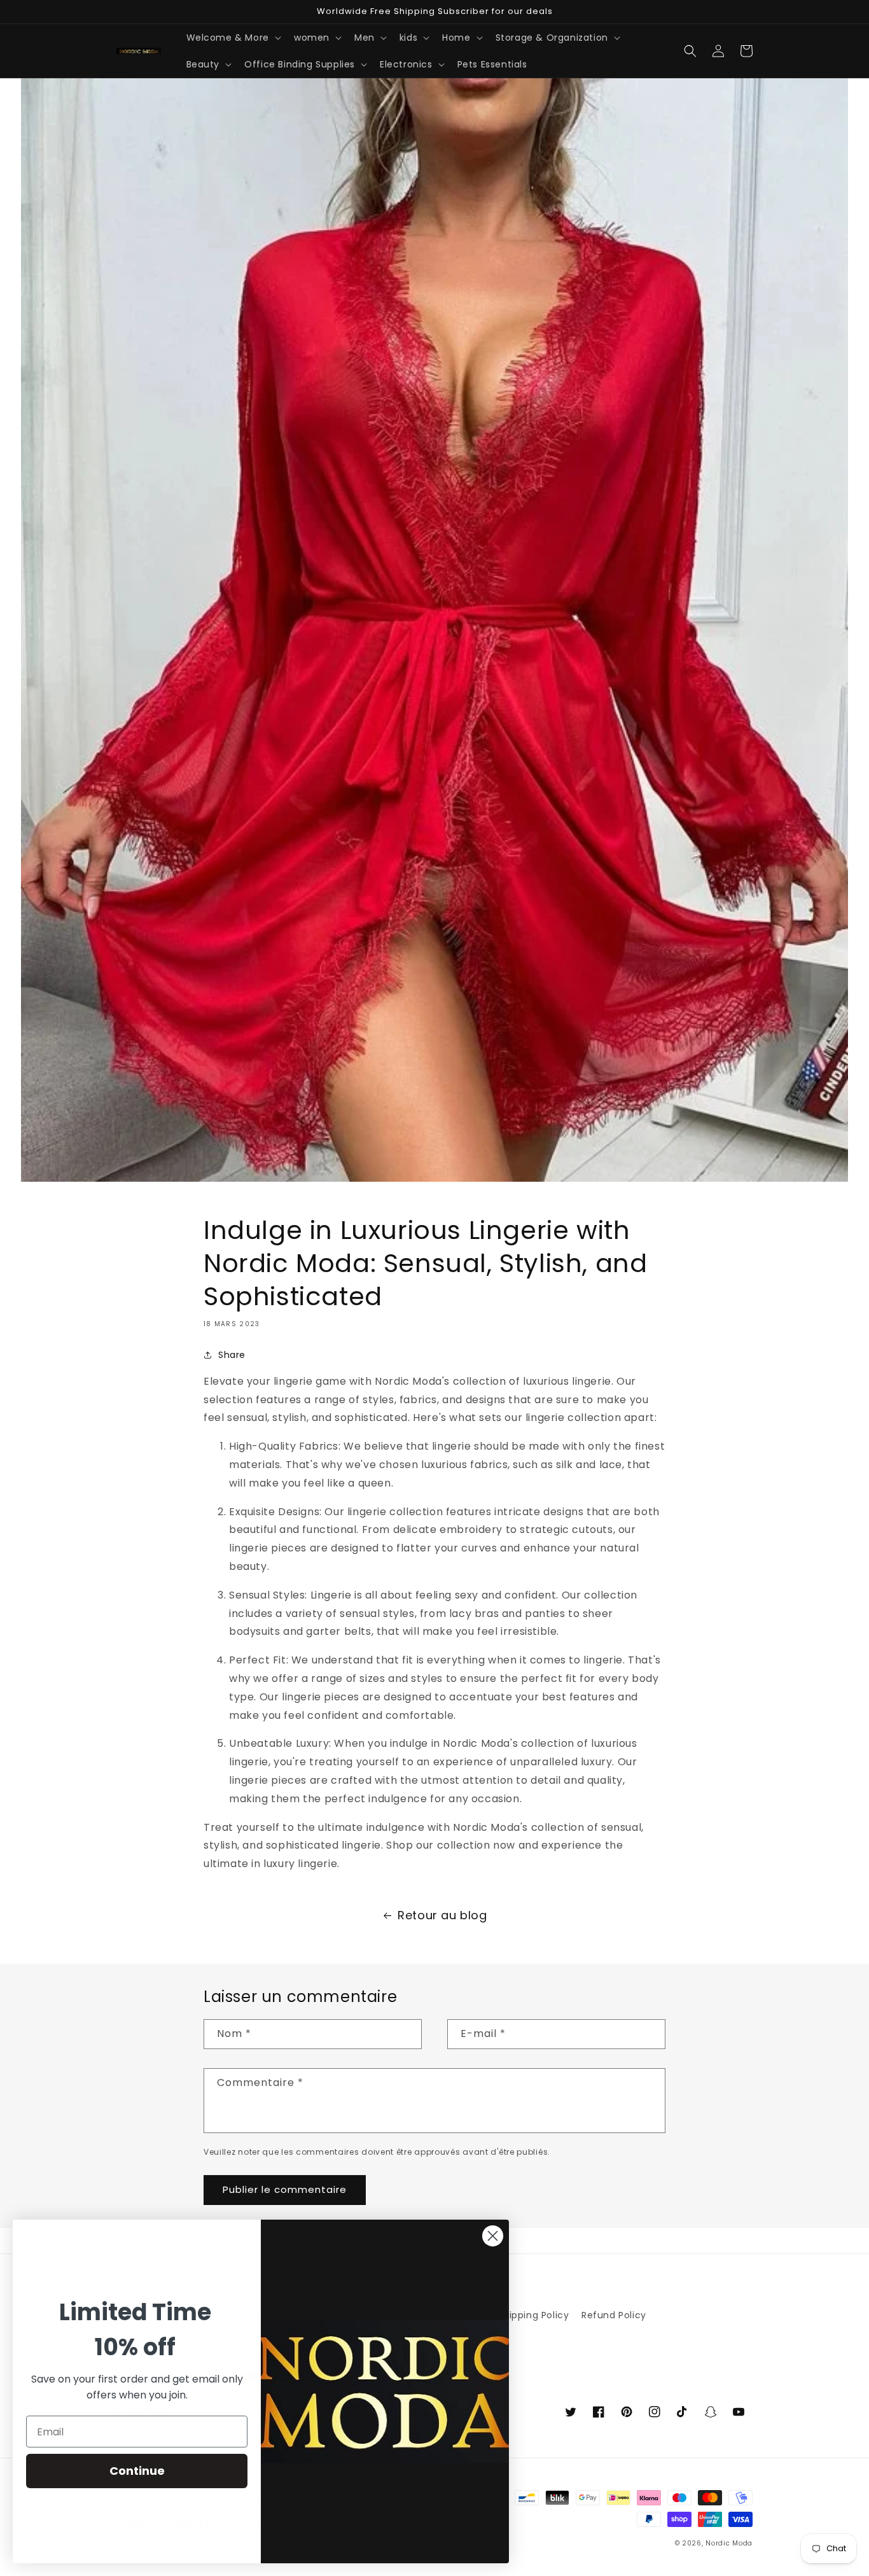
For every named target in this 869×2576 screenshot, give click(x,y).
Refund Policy (614, 2315)
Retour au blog (442, 1915)
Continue (137, 2471)
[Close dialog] (493, 2236)
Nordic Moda (729, 2543)
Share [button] (232, 1355)
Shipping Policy (533, 2315)
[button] (233, 38)
